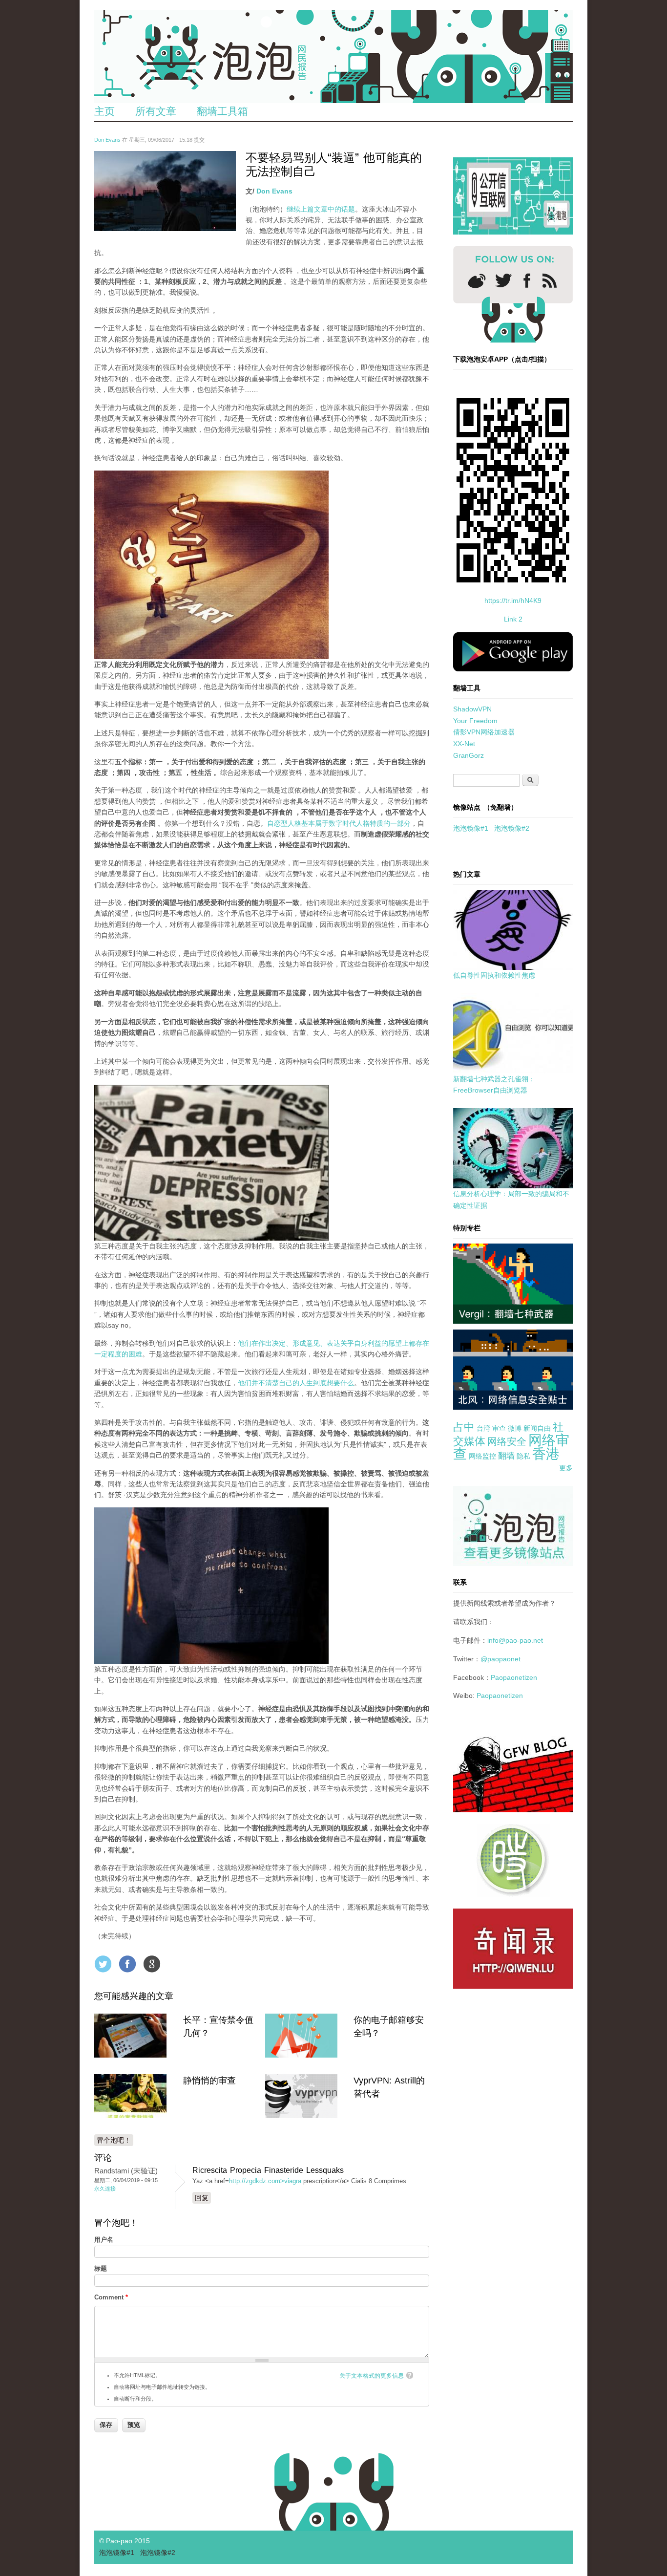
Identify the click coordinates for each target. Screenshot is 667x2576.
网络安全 (507, 1441)
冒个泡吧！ (114, 2140)
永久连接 (105, 2189)
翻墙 (506, 1456)
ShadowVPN (472, 709)
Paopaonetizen (514, 1677)
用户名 (104, 2240)
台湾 (483, 1428)
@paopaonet (500, 1659)
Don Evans (107, 140)
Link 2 (513, 619)
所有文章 (156, 111)
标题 (101, 2268)
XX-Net (464, 744)
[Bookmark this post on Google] (152, 1964)
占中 (464, 1427)
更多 (566, 1468)
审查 (499, 1428)
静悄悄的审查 (209, 2081)
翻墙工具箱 (222, 111)
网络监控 (482, 1456)
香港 (546, 1454)
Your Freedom (475, 721)
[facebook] (527, 281)
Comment (111, 2297)
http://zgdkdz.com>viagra (265, 2181)
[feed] (550, 281)
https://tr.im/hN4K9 (513, 601)
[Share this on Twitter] (103, 1964)
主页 (104, 111)
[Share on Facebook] (127, 1964)
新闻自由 (537, 1428)
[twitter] (503, 280)
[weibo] (477, 281)
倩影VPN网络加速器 (484, 732)
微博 (515, 1428)
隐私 (523, 1456)
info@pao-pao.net (515, 1640)
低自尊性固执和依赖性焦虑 (494, 975)
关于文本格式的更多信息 (372, 2376)
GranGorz (469, 755)
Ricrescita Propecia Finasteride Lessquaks (268, 2170)
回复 (202, 2198)
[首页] (333, 56)
